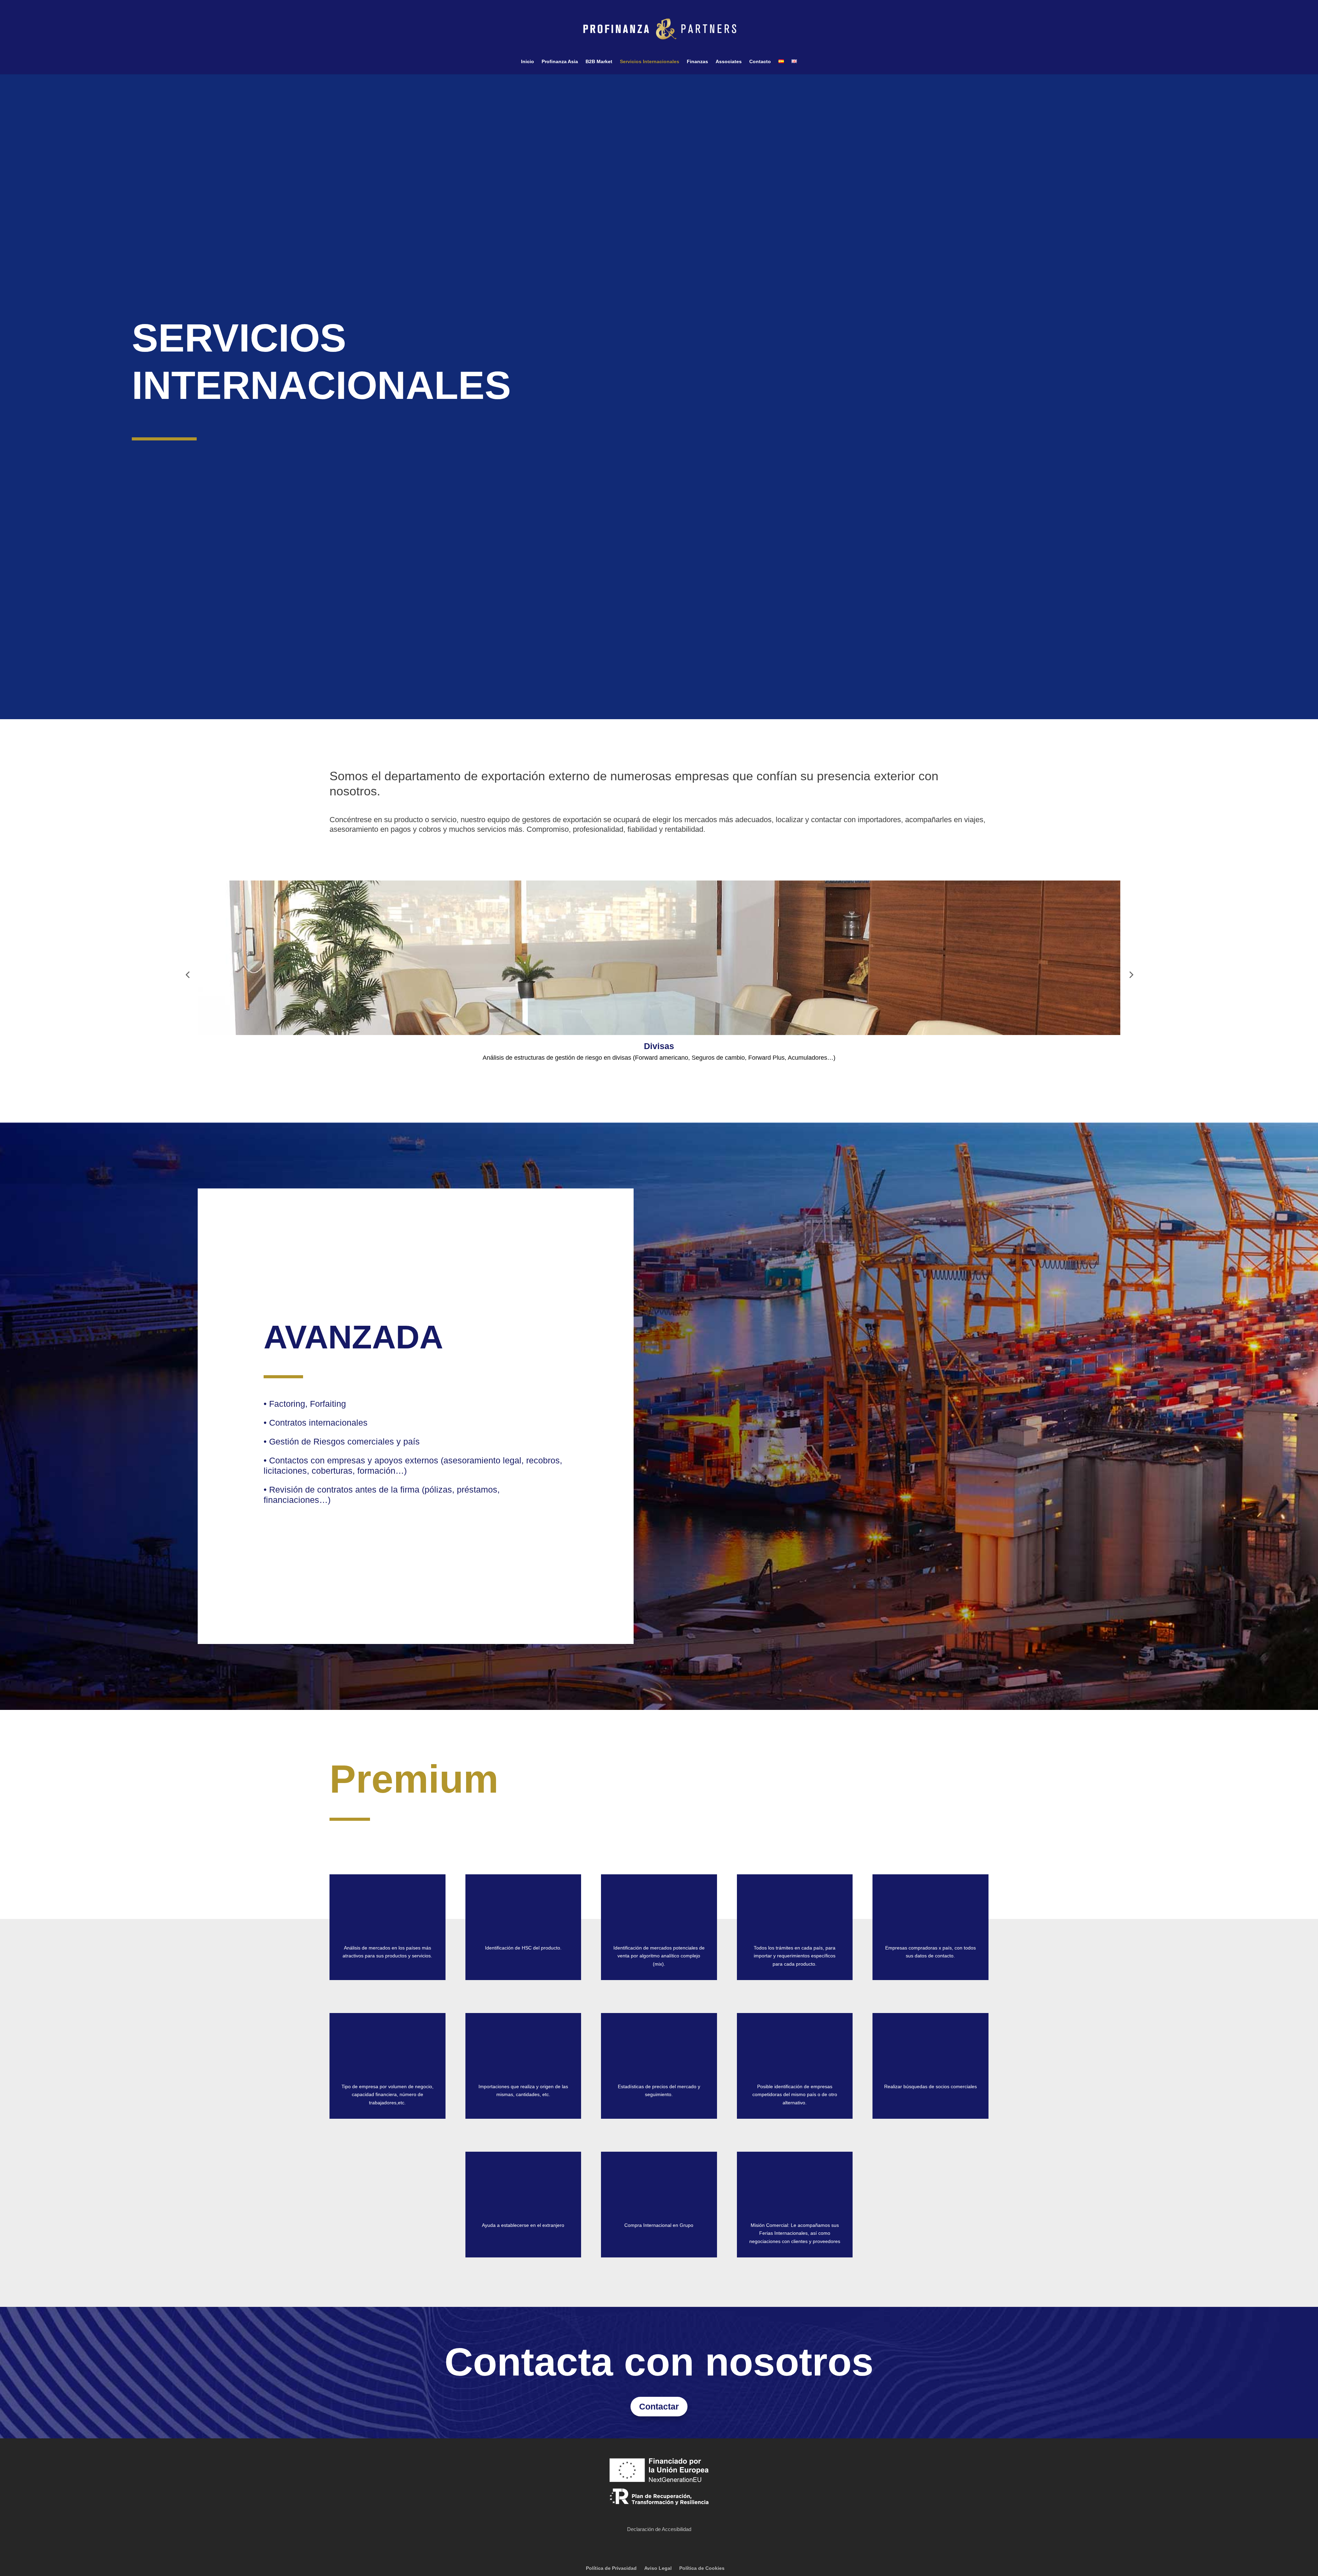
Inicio (528, 62)
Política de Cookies (702, 2568)
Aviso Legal (658, 2568)
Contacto (760, 62)
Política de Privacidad (611, 2568)
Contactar (659, 2406)
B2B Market (599, 62)
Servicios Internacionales (650, 62)
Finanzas (697, 62)
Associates (729, 62)
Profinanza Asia (560, 62)
